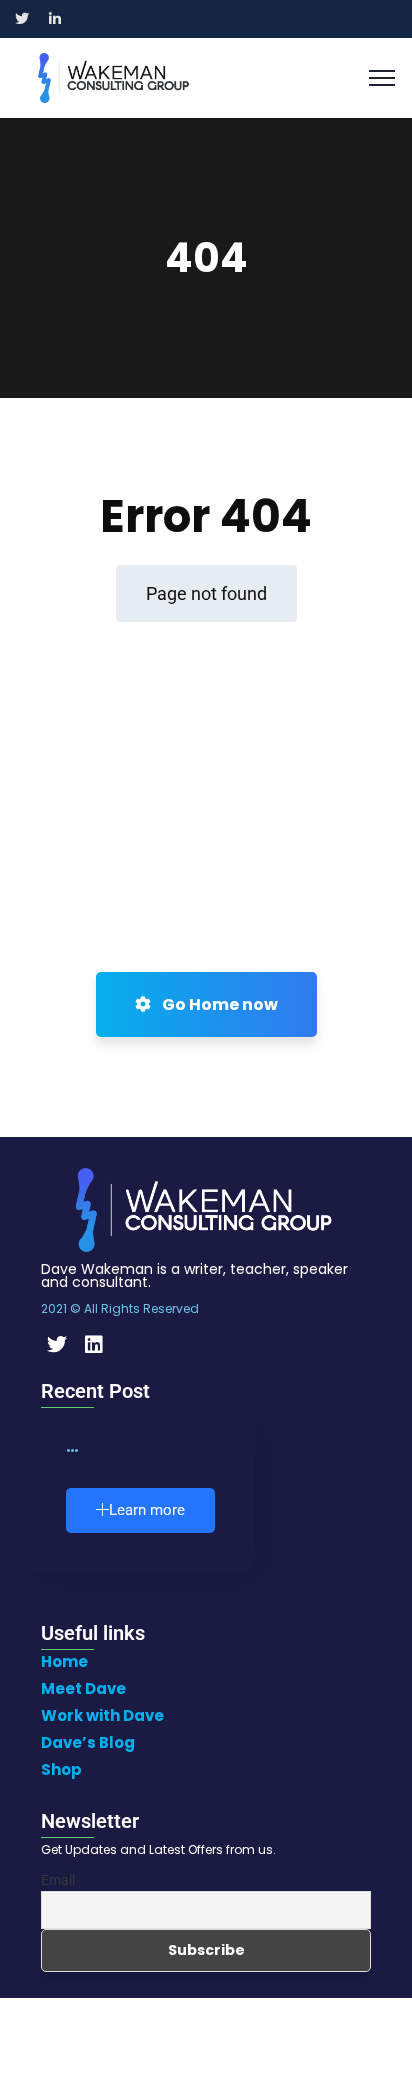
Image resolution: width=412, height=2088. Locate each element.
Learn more (147, 1510)
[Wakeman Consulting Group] (113, 76)
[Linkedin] (94, 1345)
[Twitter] (57, 1345)
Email (58, 1880)
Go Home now (218, 1004)
